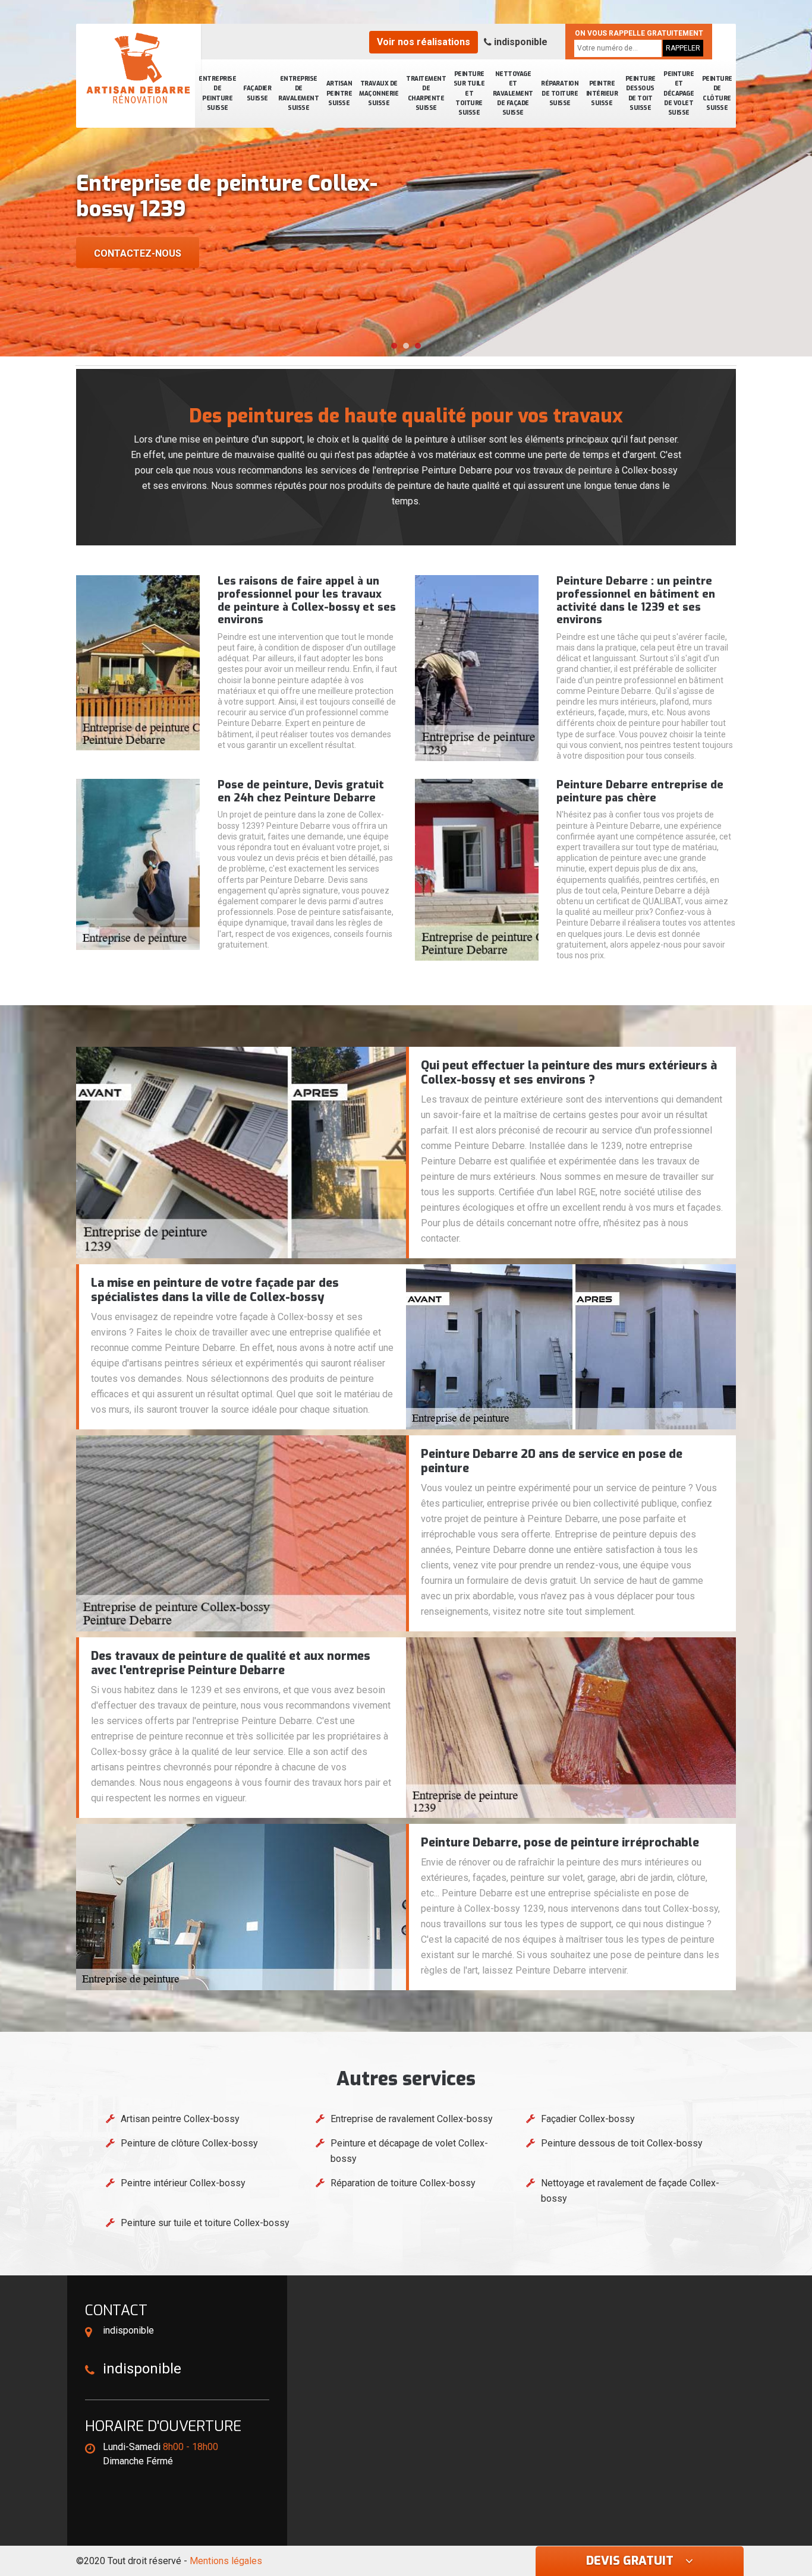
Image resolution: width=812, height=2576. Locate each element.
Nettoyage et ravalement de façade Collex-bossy (630, 2191)
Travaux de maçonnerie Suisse (379, 93)
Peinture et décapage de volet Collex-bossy (409, 2151)
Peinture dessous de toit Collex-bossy (622, 2143)
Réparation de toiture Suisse (560, 93)
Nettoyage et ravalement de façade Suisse (513, 93)
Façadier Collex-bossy (588, 2119)
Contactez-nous (138, 253)
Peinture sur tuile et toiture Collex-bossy (205, 2223)
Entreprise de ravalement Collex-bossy (412, 2119)
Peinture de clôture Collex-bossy (189, 2143)
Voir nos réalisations (424, 42)
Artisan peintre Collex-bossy (180, 2119)
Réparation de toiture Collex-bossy (403, 2183)
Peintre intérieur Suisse (602, 93)
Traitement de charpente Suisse (426, 93)
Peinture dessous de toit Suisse (641, 93)
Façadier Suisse (257, 93)
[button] (394, 346)
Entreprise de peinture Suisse (217, 93)
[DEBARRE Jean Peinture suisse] (139, 68)
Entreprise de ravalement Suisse (298, 93)
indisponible (520, 42)
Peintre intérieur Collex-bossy (183, 2183)
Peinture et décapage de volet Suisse (679, 93)
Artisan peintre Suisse (339, 93)
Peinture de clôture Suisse (717, 93)
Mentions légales (226, 2561)
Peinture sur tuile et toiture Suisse (469, 93)
